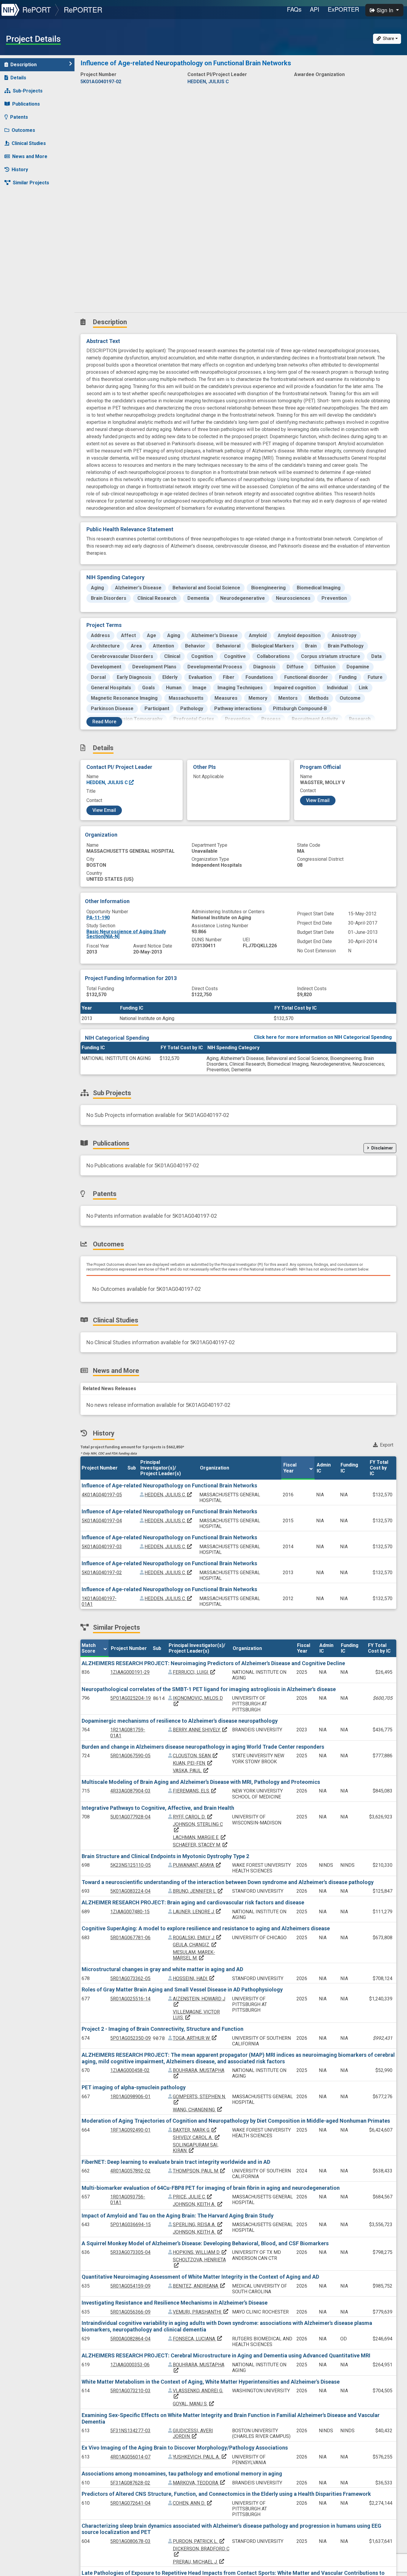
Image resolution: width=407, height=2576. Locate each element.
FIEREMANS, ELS (195, 1791)
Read (104, 722)
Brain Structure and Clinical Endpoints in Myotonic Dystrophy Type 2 (165, 1856)
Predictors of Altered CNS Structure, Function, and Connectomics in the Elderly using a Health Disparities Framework (226, 2494)
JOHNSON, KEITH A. (198, 2204)
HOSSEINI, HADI (194, 1978)
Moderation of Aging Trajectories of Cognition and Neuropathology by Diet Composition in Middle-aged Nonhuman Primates (236, 2121)
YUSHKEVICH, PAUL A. (200, 2457)
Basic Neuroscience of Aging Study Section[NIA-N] (126, 934)
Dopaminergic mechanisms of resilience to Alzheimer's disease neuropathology (180, 1721)
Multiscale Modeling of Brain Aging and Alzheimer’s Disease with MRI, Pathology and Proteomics (201, 1782)
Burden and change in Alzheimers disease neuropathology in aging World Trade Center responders (203, 1747)
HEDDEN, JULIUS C (108, 782)
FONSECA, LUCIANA (198, 2339)
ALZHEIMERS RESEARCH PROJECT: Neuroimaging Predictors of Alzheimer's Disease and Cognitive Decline (213, 1663)
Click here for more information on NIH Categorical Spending (323, 1037)
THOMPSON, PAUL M (199, 2171)
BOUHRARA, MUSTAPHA (199, 2367)
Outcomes (23, 130)
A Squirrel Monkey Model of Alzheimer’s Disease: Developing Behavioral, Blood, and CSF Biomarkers (205, 2243)
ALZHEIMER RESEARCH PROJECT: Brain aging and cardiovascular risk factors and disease (193, 1902)
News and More (30, 156)
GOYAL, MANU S (194, 2404)
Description (24, 65)
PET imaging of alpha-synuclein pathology (134, 2087)
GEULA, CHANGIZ (195, 1945)
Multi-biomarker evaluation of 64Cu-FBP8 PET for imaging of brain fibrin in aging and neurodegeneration (211, 2188)
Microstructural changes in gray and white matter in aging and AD (162, 1969)
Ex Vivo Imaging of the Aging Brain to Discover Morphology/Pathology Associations (185, 2448)
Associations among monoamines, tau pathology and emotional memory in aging (182, 2474)
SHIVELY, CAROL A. (196, 2137)
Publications (26, 104)
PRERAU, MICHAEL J (199, 2562)
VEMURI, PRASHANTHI (201, 2312)
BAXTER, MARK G (195, 2130)
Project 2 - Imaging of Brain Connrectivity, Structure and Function (163, 2029)
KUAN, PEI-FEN (193, 1763)
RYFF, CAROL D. (193, 1817)
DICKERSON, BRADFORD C (201, 2551)
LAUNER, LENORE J (197, 1912)
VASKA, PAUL (191, 1771)
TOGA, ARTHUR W (195, 2038)
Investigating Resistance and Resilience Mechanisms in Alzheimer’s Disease (175, 2303)
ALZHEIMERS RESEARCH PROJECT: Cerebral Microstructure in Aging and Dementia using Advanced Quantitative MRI (226, 2355)
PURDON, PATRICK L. (199, 2541)
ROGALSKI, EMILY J (197, 1938)
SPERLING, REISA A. (198, 2225)
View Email (104, 810)
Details (18, 78)
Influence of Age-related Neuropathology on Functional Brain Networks (169, 1485)
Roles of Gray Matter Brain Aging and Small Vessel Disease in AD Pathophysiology (182, 1989)
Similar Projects (31, 183)
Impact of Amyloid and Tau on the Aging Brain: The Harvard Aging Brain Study (178, 2216)
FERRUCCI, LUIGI (194, 1672)
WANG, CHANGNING (198, 2110)
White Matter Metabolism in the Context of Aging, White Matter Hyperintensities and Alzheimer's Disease (211, 2382)
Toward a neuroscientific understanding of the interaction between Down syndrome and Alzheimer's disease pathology (228, 1882)
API (315, 9)
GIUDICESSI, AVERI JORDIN (193, 2433)
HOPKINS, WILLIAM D (200, 2252)
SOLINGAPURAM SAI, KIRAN (196, 2148)
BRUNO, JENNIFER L (198, 1891)
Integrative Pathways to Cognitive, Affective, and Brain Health (158, 1808)
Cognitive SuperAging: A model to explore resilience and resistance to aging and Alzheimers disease (206, 1928)
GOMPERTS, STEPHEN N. (199, 2099)
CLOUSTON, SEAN (195, 1756)
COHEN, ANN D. (193, 2503)
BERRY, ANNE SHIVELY (200, 1730)
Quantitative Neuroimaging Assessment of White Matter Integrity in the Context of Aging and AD (200, 2277)
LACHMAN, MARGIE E (199, 1837)
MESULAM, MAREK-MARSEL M (194, 1955)
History (20, 170)
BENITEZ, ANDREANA (199, 2286)
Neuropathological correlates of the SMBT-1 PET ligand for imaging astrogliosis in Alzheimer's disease (209, 1689)
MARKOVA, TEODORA (199, 2483)
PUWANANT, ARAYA (197, 1865)
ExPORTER (343, 9)
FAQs (294, 9)
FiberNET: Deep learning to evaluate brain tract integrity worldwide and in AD (176, 2162)
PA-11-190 (98, 918)
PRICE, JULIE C (193, 2197)
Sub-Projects (28, 91)
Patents (19, 117)
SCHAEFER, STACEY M (200, 1845)
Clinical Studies (29, 143)
